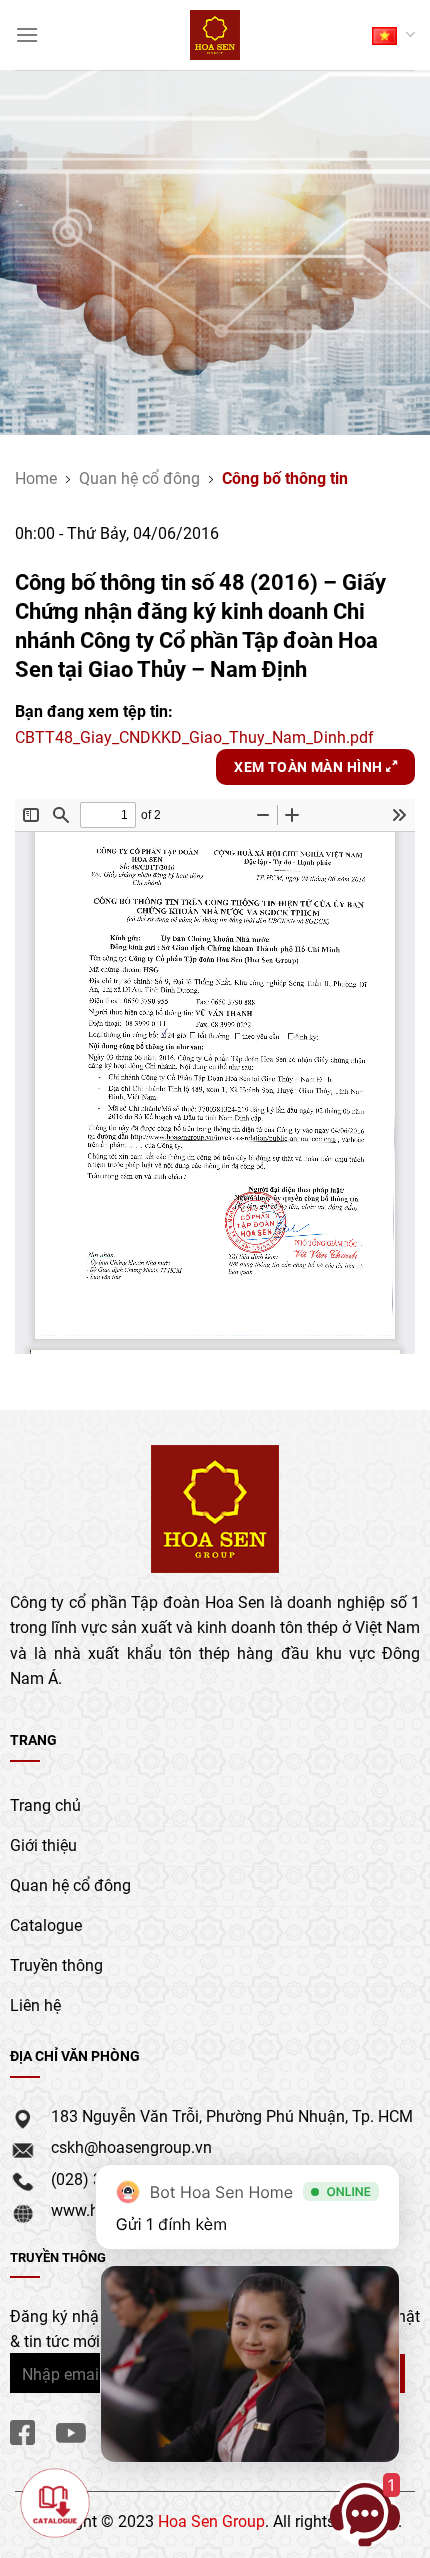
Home (36, 477)
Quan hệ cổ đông (139, 477)
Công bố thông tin (285, 477)
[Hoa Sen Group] (215, 35)
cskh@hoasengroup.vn (131, 2146)
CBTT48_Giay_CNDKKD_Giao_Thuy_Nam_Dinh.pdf (194, 736)
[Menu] (27, 34)
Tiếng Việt (393, 34)
